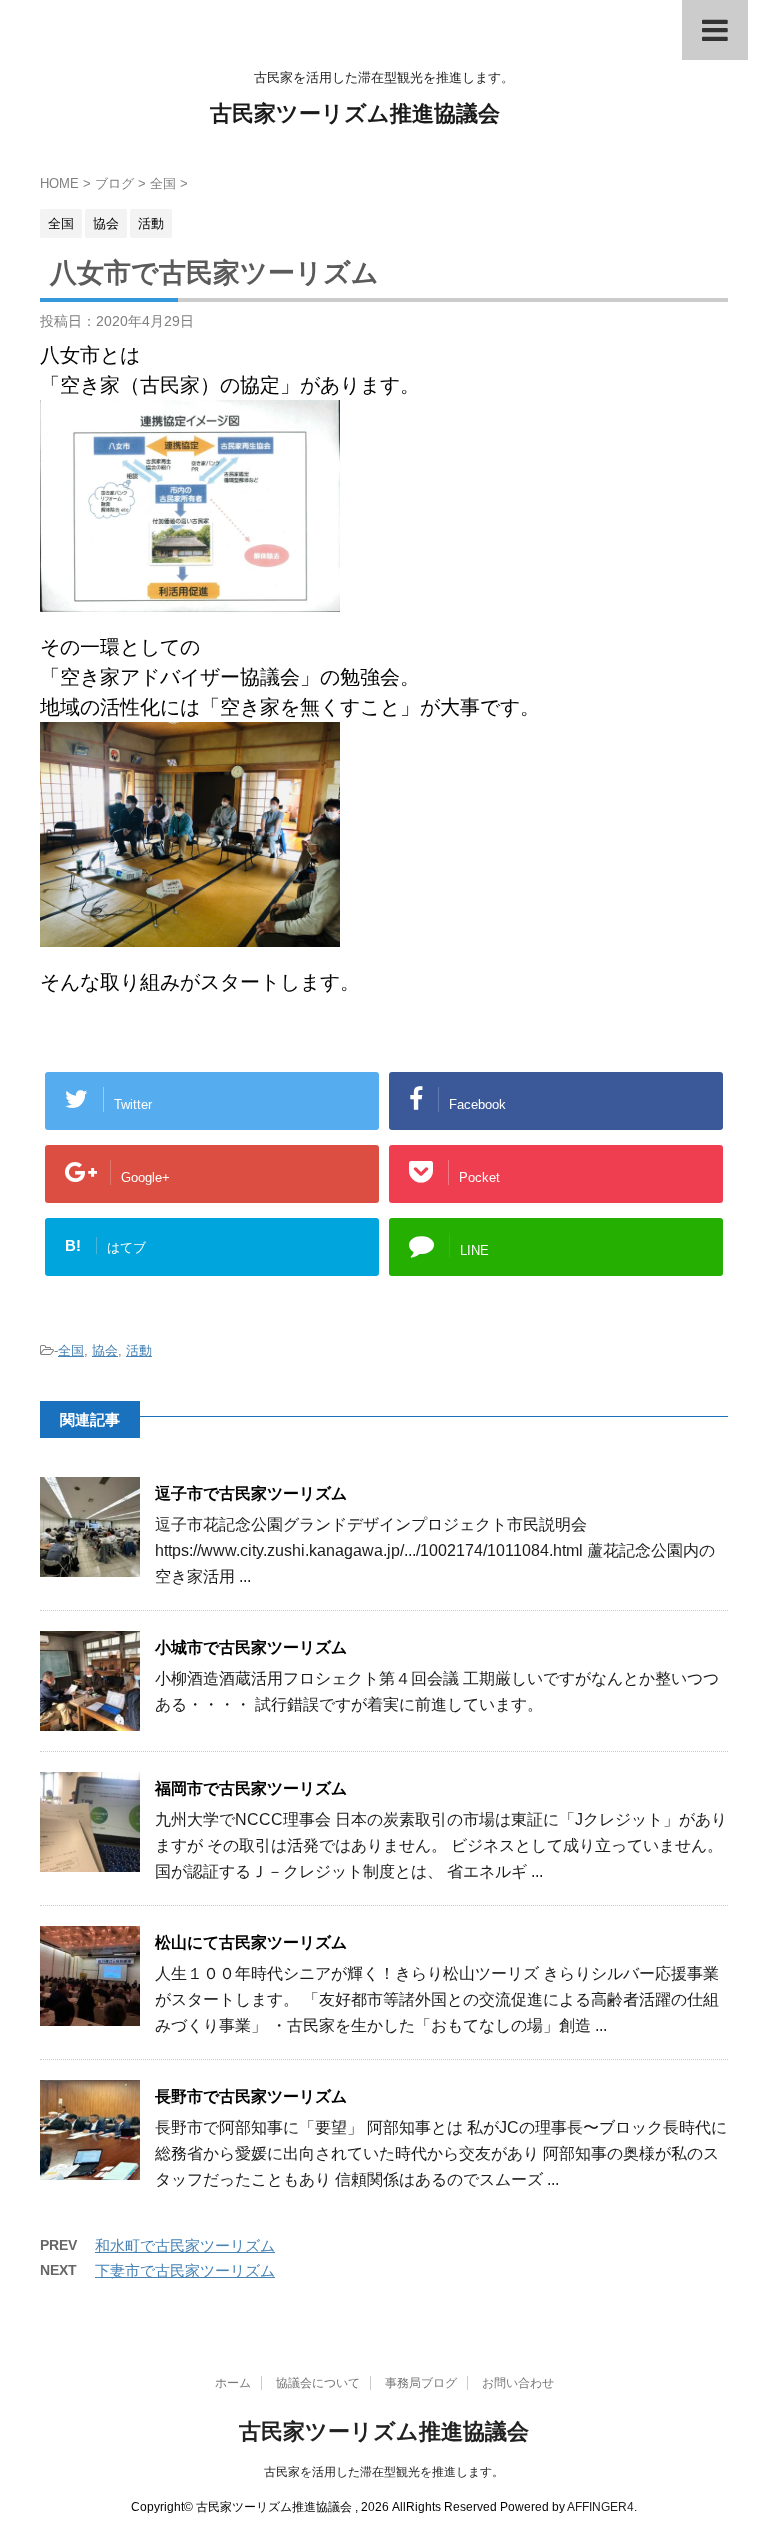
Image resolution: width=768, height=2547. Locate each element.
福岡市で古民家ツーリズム (251, 1788)
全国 (71, 1350)
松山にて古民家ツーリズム (251, 1942)
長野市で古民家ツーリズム (251, 2096)
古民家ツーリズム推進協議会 (355, 113)
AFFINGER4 (600, 2507)
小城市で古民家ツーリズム (251, 1647)
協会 (105, 1350)
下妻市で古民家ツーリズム (185, 2270)
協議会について (318, 2383)
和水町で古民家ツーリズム (185, 2245)
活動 (139, 1350)
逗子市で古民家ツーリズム (251, 1493)
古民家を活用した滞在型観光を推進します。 (384, 2472)
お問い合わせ (518, 2383)
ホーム (233, 2383)
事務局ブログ (421, 2383)
